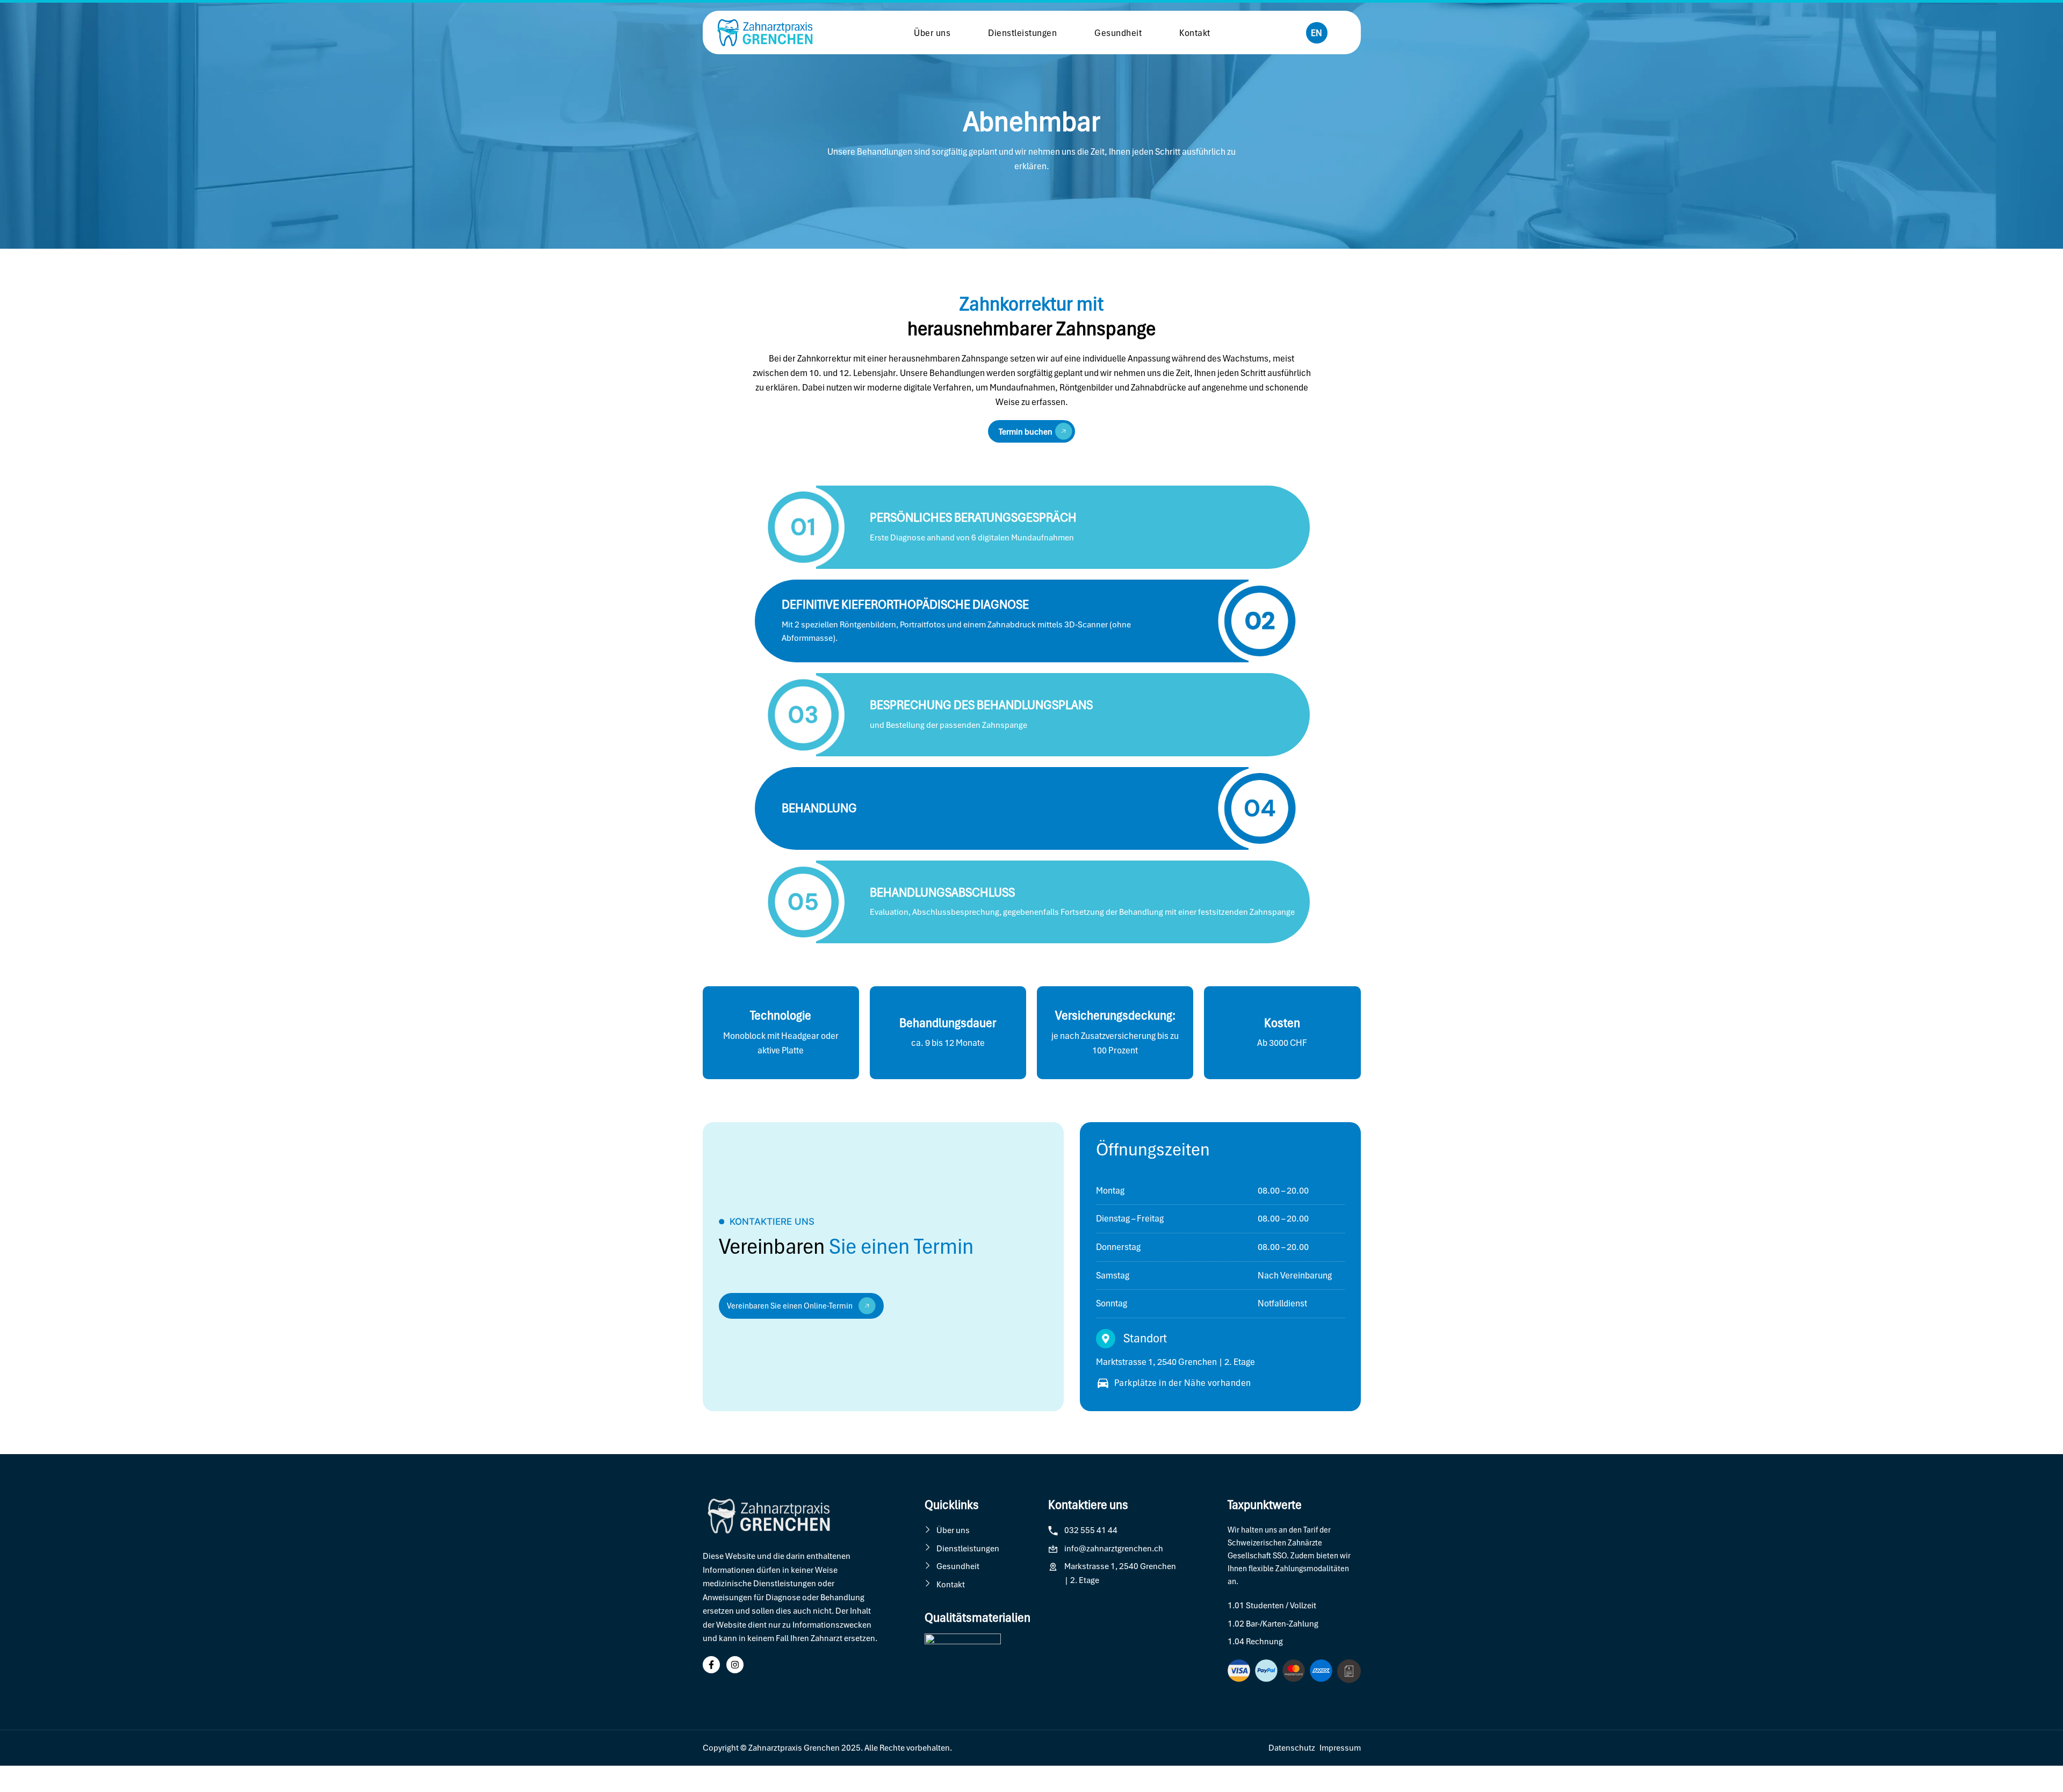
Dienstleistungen (1022, 33)
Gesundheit (1118, 33)
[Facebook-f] (711, 1665)
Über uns (932, 33)
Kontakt (1195, 33)
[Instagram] (735, 1665)
